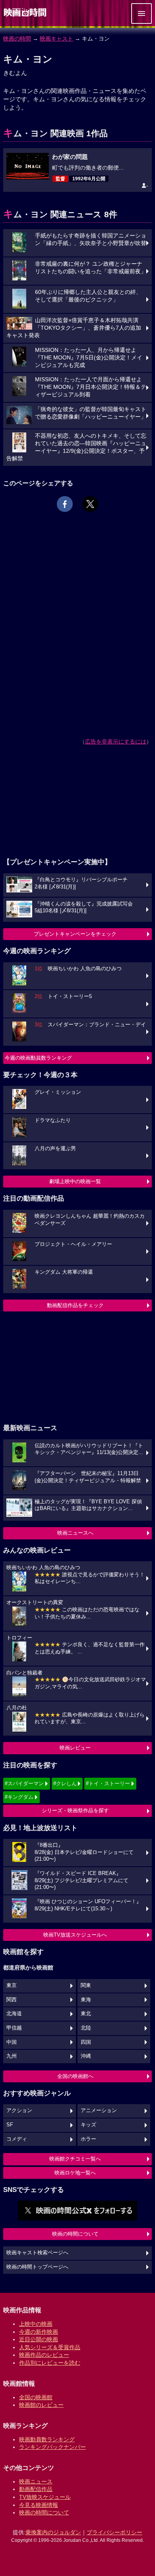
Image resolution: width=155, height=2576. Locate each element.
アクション (19, 2111)
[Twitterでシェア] (90, 504)
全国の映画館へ (75, 2076)
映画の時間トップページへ (37, 2267)
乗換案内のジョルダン (53, 2532)
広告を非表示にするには (116, 742)
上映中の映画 (36, 2324)
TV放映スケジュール (45, 2497)
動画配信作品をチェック (75, 1305)
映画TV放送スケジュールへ (75, 1935)
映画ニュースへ (75, 1533)
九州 (12, 2056)
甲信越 (14, 2028)
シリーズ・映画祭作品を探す (75, 1810)
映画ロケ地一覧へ (75, 2173)
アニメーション (99, 2111)
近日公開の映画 (39, 2339)
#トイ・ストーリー (108, 1783)
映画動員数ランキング (47, 2439)
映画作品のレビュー (44, 2355)
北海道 (14, 2014)
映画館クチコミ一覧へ (75, 2159)
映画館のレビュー (41, 2405)
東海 (86, 2000)
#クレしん (65, 1783)
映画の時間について (75, 2234)
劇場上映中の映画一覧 (75, 1181)
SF (10, 2125)
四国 (86, 2042)
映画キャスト (56, 39)
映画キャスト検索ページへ (37, 2253)
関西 (12, 2000)
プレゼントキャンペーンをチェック (75, 934)
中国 (12, 2042)
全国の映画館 (36, 2397)
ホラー (88, 2139)
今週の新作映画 (39, 2332)
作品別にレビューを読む (50, 2363)
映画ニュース (36, 2481)
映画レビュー (75, 1748)
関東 (86, 1985)
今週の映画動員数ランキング (38, 1058)
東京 (12, 1985)
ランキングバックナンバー (52, 2447)
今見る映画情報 (39, 2505)
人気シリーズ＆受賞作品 (50, 2347)
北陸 (86, 2028)
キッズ (88, 2125)
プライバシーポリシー (114, 2532)
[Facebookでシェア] (65, 504)
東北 (86, 2014)
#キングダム (19, 1797)
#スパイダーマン (24, 1783)
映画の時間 (17, 39)
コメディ (17, 2139)
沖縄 (86, 2056)
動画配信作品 (36, 2489)
